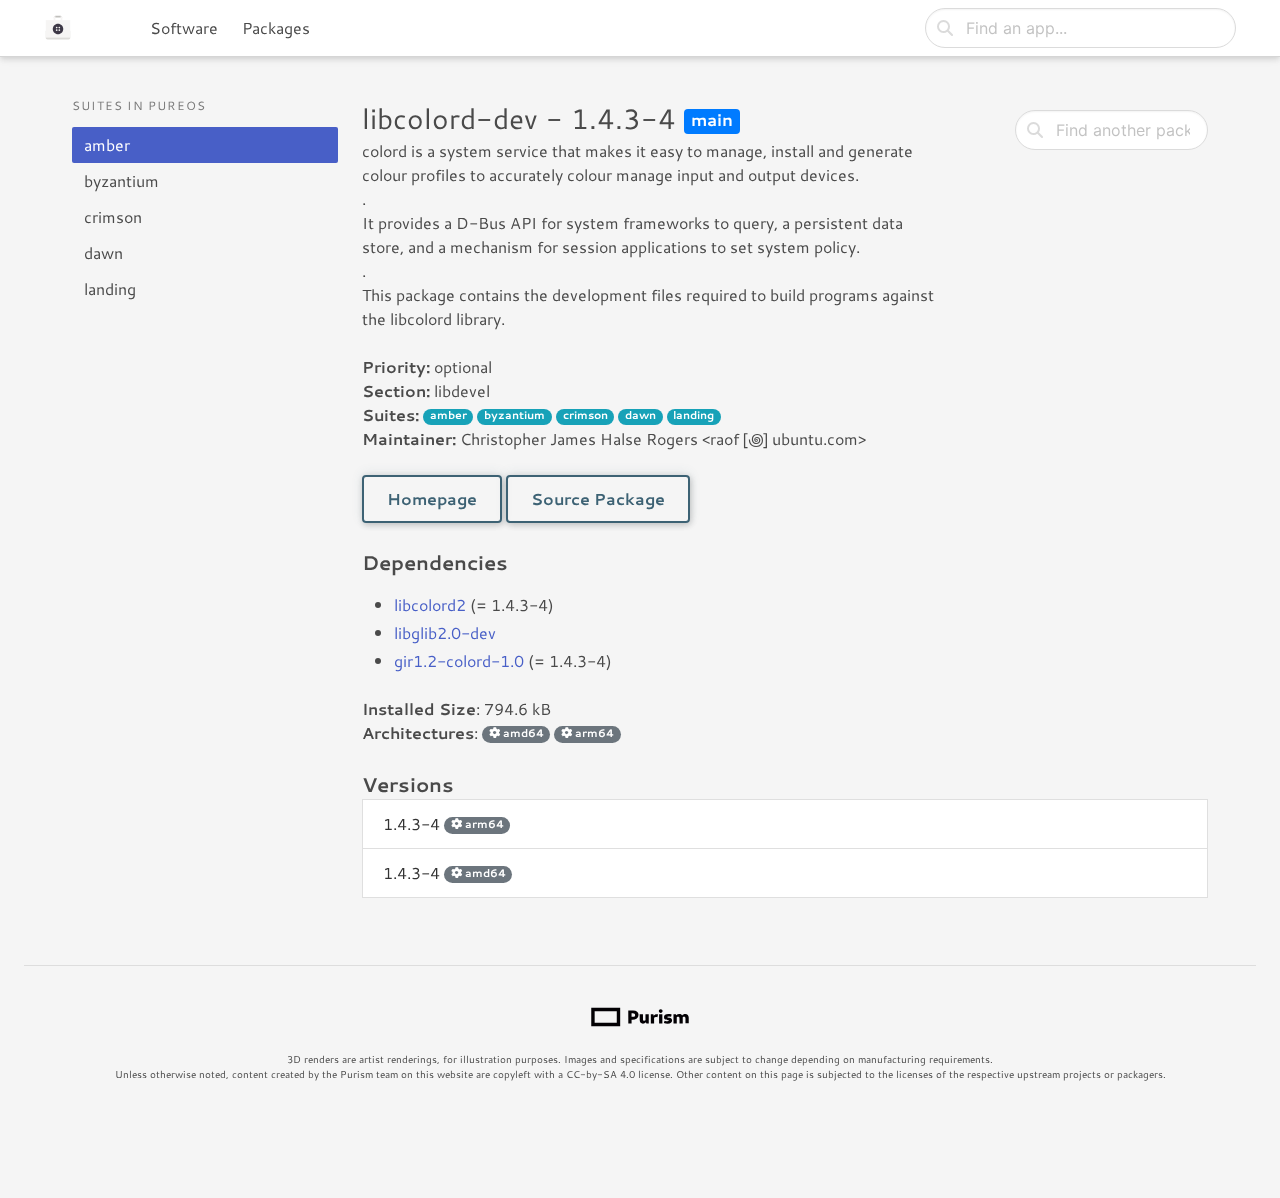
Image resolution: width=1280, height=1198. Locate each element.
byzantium (121, 180)
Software (184, 27)
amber (107, 144)
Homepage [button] (432, 498)
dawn (103, 252)
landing (110, 288)
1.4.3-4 (443, 823)
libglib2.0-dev (445, 632)
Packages (276, 27)
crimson (113, 216)
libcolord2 (430, 604)
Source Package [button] (598, 498)
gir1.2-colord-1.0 (459, 660)
